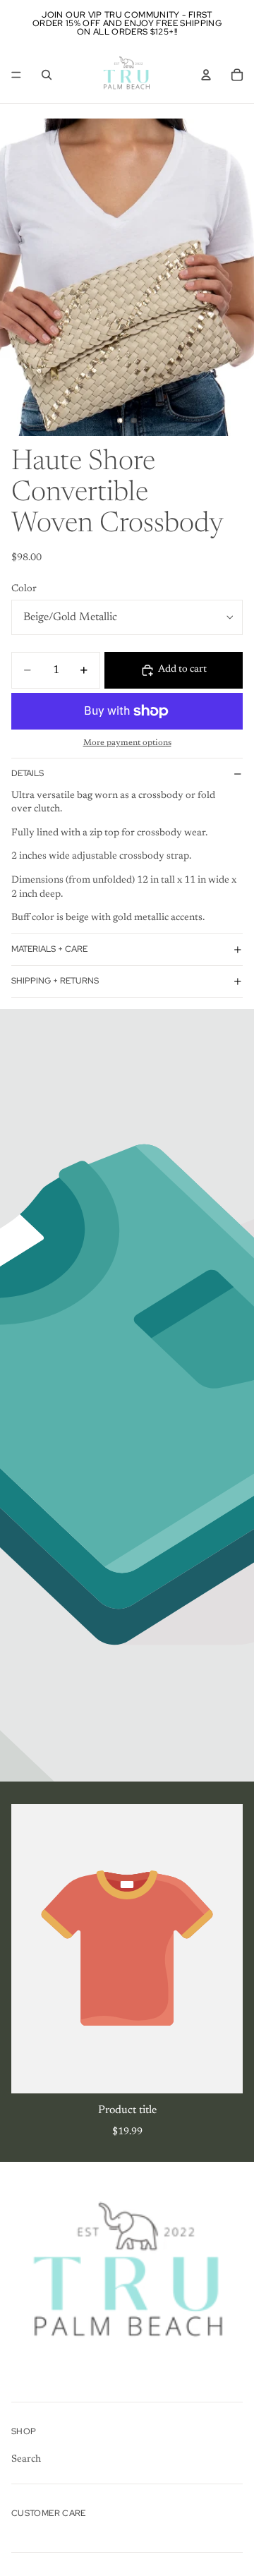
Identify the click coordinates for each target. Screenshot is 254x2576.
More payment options (127, 743)
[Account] (206, 75)
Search (26, 2460)
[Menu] (16, 75)
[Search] (47, 75)
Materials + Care (49, 949)
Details (28, 773)
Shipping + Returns (55, 981)
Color (24, 589)
